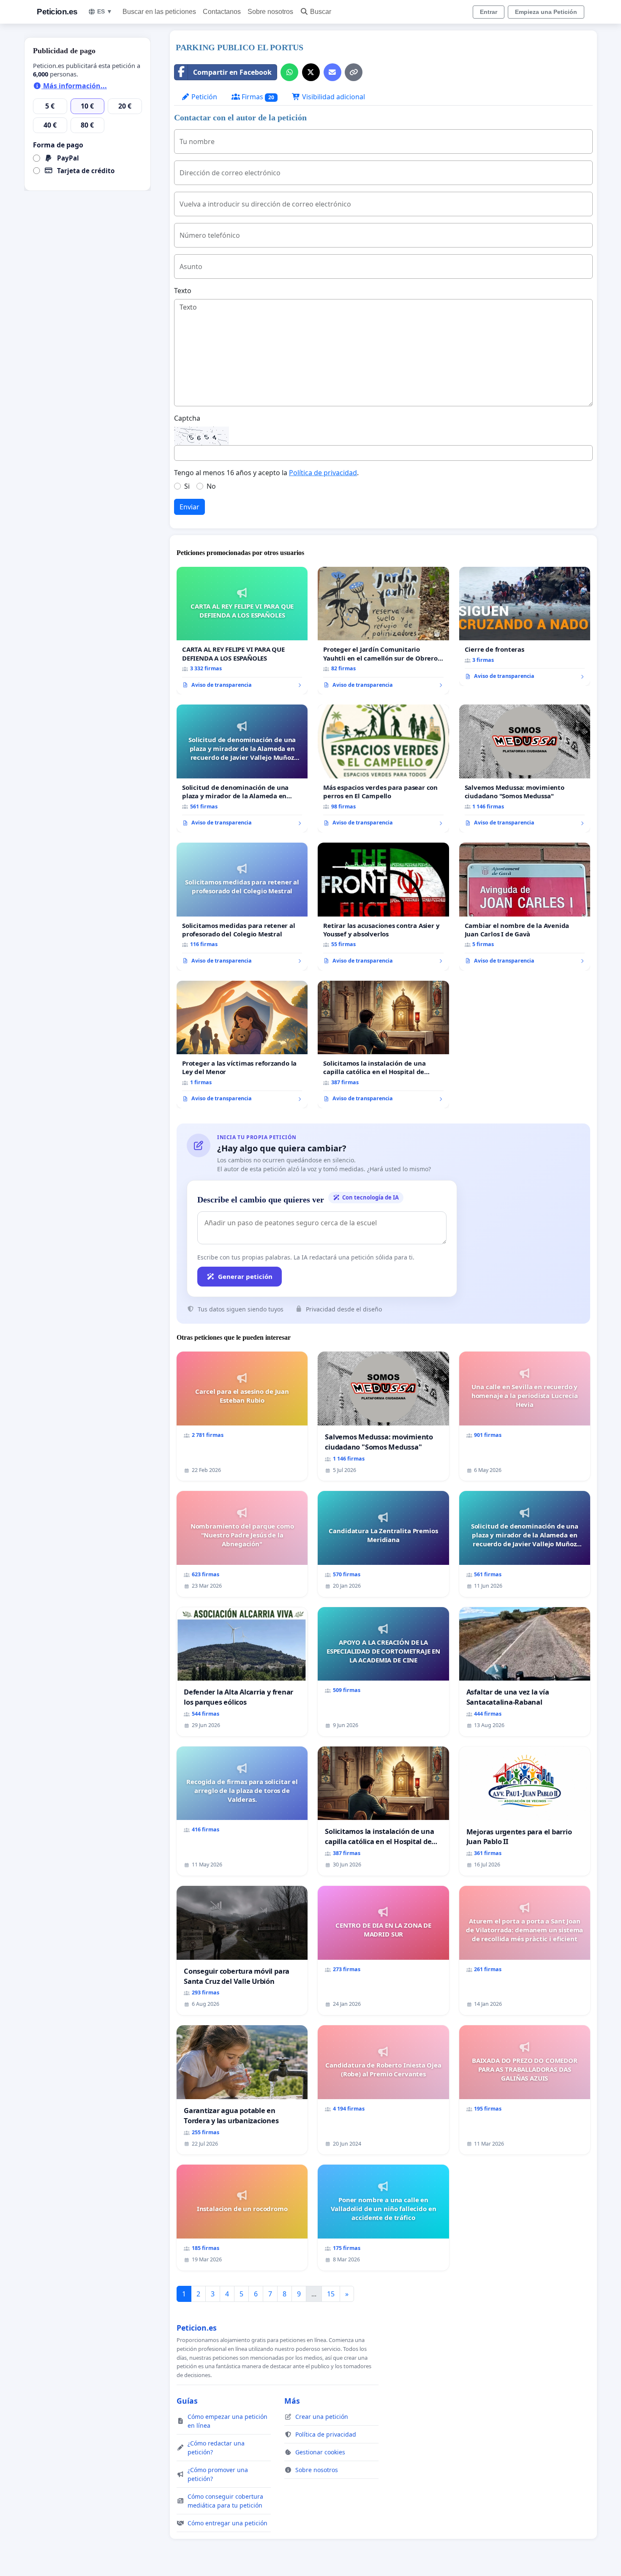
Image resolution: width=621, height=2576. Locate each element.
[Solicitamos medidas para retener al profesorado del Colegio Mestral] (242, 907)
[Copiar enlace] (354, 72)
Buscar (321, 12)
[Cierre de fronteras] (525, 626)
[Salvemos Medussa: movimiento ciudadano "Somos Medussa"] (525, 768)
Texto (183, 291)
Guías (187, 2401)
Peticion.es (57, 12)
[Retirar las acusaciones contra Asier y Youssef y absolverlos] (383, 907)
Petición (203, 97)
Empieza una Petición (546, 12)
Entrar (489, 12)
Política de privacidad (323, 473)
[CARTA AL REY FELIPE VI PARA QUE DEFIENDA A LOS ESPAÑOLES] (242, 631)
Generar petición (245, 1276)
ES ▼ (105, 11)
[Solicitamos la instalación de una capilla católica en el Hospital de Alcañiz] (383, 1045)
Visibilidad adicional (333, 97)
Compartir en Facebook (232, 72)
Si (187, 486)
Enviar (189, 507)
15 (331, 2294)
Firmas (257, 97)
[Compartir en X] (311, 72)
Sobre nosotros (270, 12)
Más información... (74, 86)
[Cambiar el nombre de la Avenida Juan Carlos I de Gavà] (525, 907)
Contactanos (222, 12)
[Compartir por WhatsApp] (289, 72)
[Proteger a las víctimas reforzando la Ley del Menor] (242, 1045)
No (211, 486)
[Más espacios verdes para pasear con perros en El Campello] (383, 768)
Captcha (187, 418)
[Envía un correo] (332, 72)
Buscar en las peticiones (159, 12)
